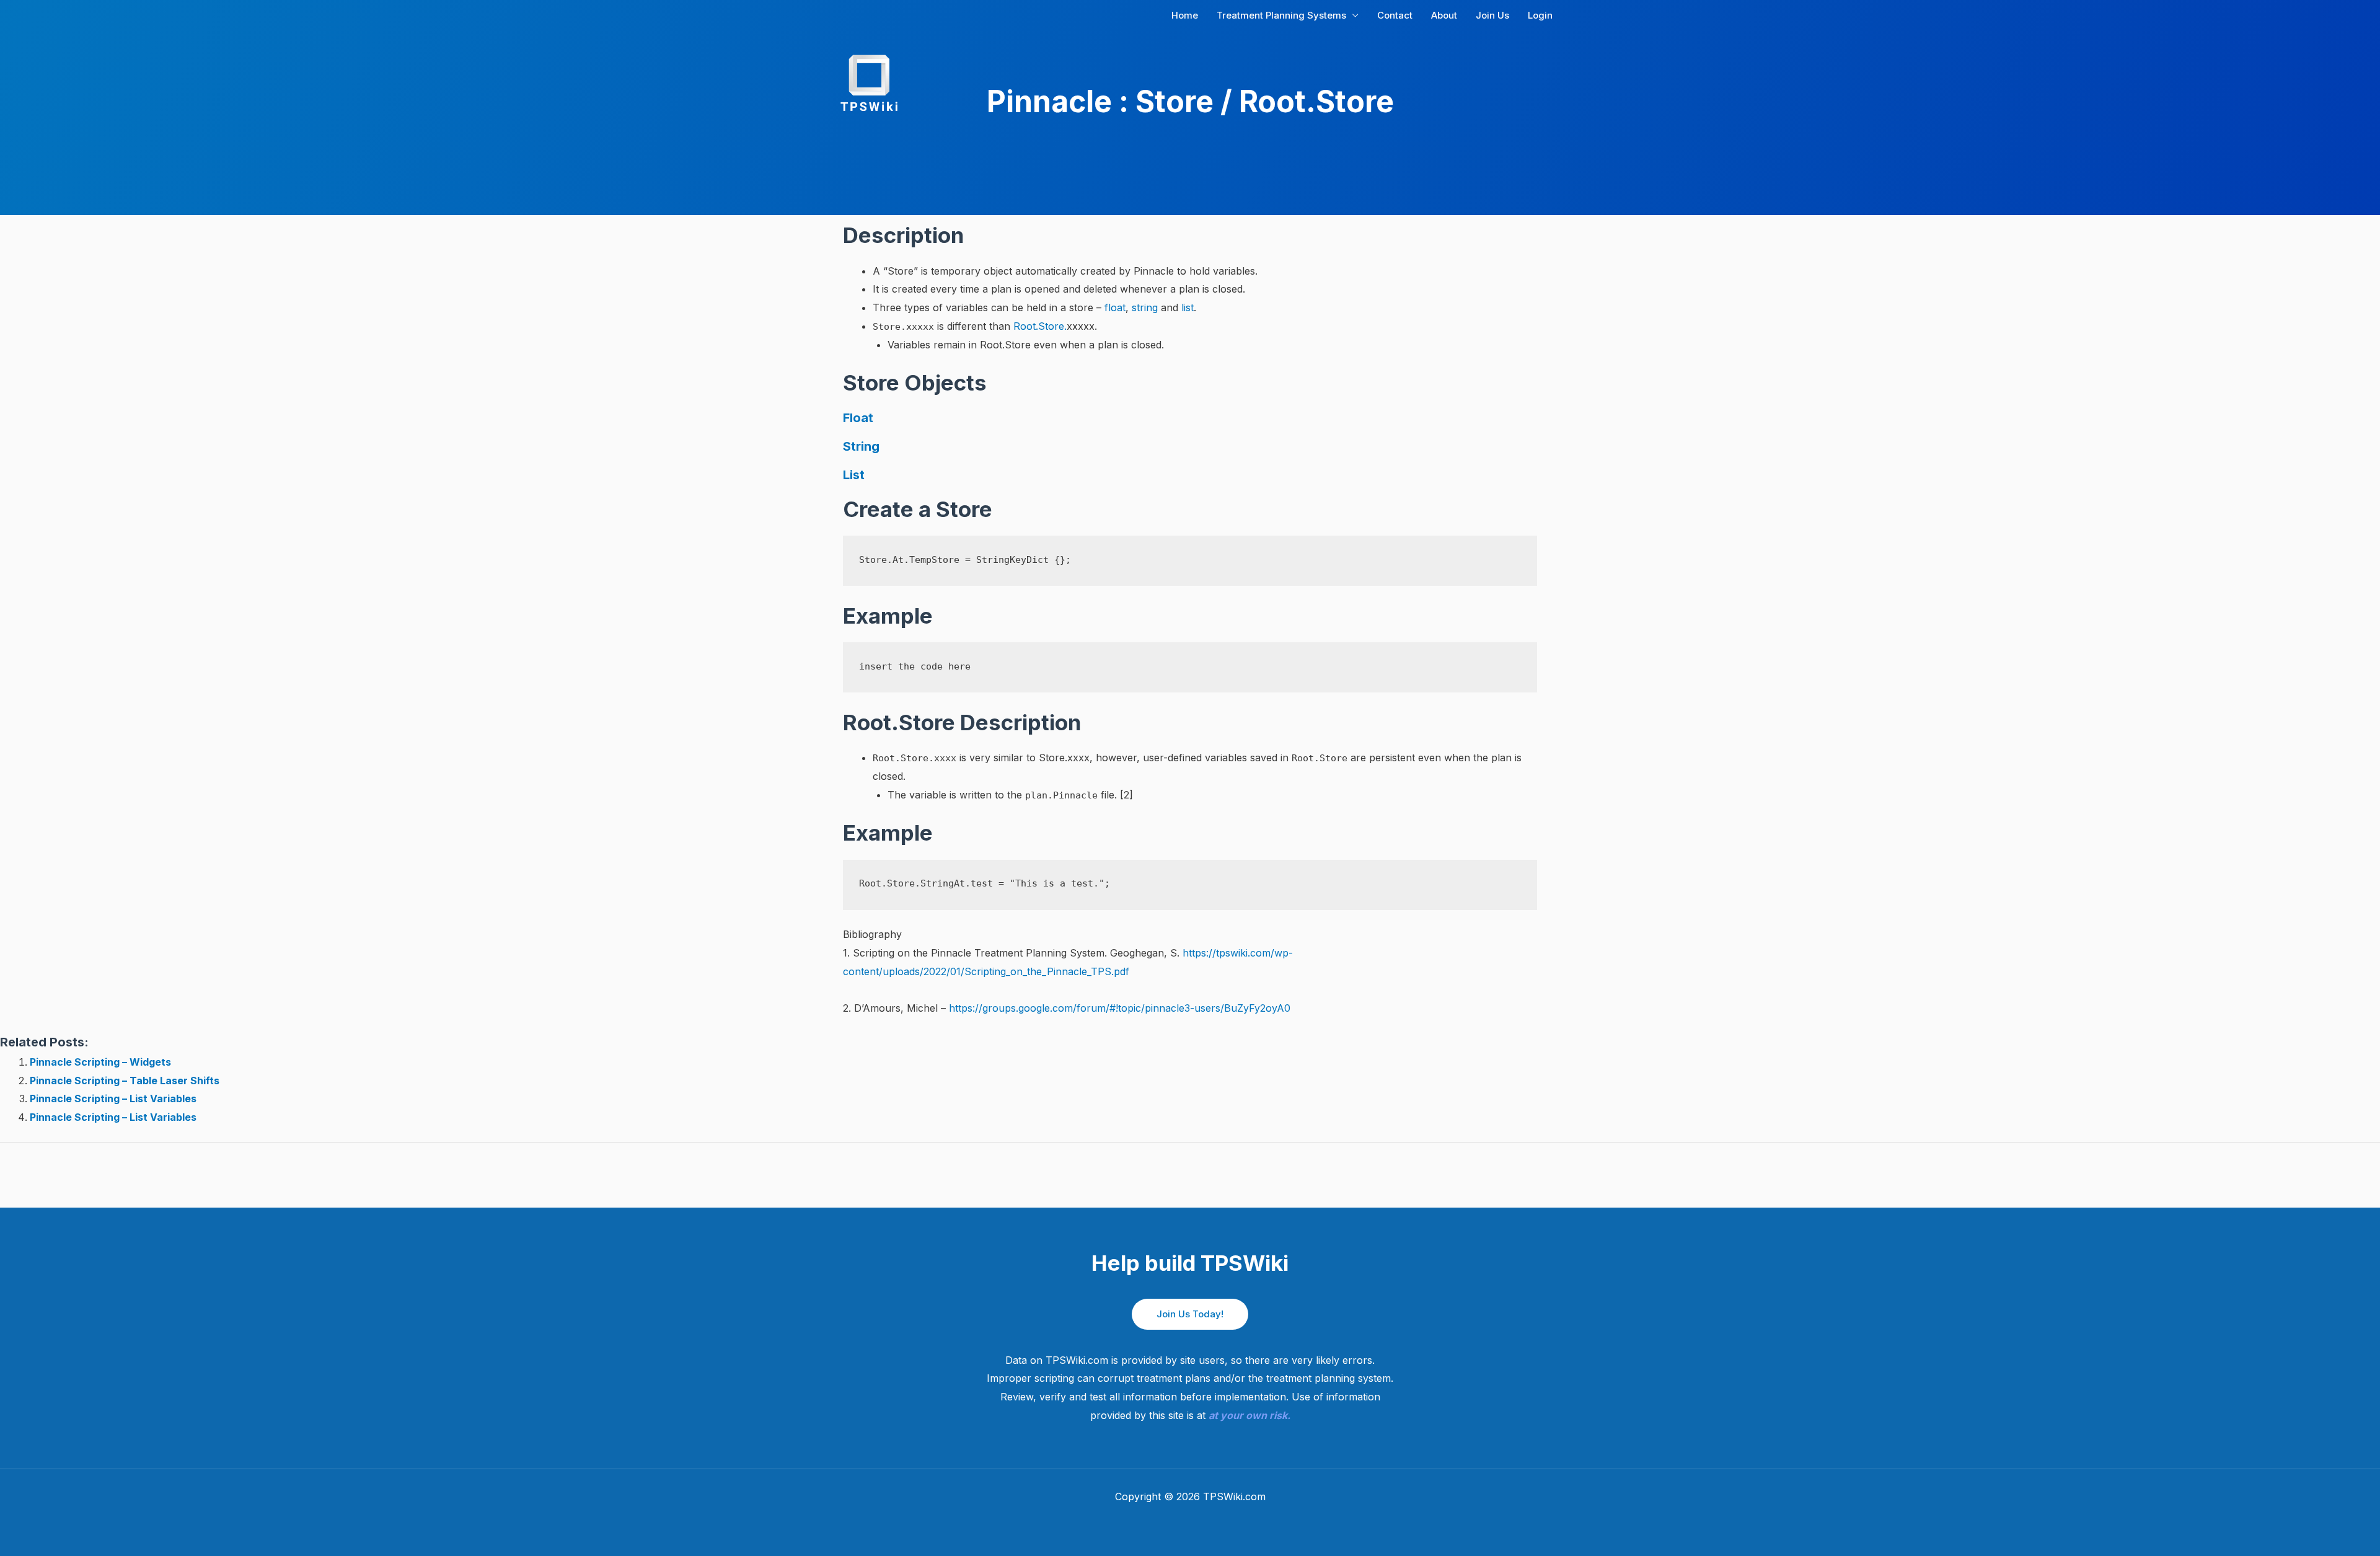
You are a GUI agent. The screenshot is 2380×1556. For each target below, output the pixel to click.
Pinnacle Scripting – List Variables (113, 1098)
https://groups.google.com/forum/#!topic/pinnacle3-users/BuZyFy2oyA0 (1120, 1008)
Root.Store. (1040, 326)
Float (858, 418)
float (1115, 307)
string (1145, 307)
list (1188, 307)
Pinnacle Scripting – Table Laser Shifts (125, 1081)
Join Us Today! (1190, 1314)
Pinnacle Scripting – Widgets (100, 1062)
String (861, 446)
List (854, 475)
